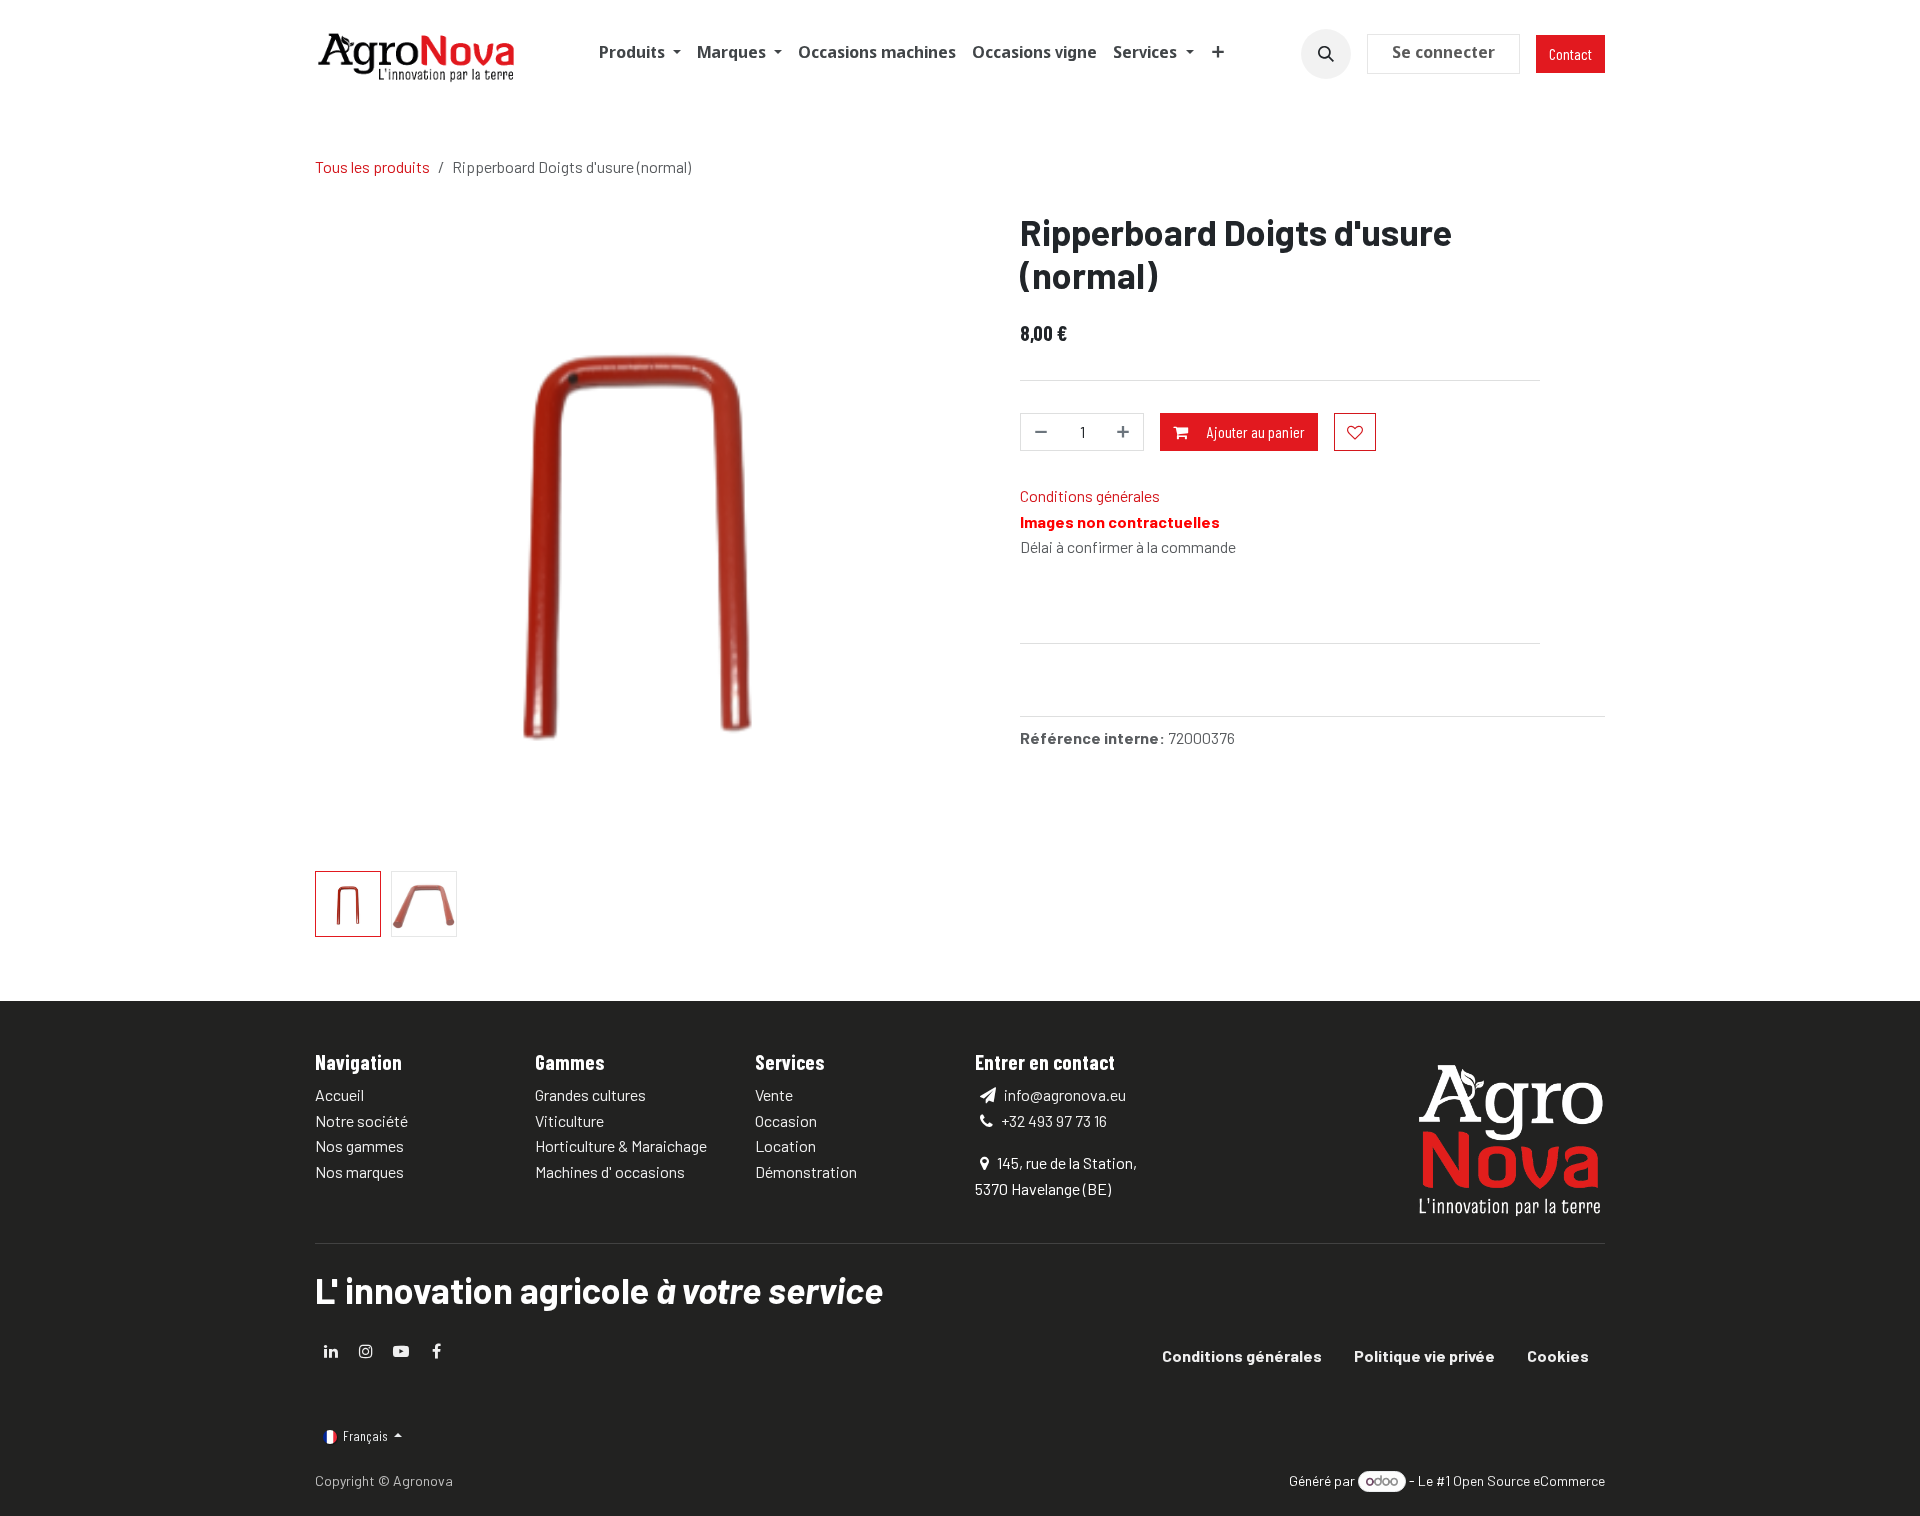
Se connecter (1443, 53)
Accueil (339, 1094)
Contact (1570, 53)
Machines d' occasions (610, 1171)
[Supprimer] (1043, 432)
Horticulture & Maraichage (621, 1145)
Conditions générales (1090, 495)
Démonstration (806, 1171)
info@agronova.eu (1063, 1094)
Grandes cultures (590, 1094)
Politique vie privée (1424, 1355)
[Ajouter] (1121, 432)
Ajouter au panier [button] (1254, 431)
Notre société (361, 1120)
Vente (774, 1094)
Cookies (1558, 1355)
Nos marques (359, 1171)
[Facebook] (436, 1351)
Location (785, 1145)
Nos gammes (359, 1145)
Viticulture (569, 1120)
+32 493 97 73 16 (1054, 1120)
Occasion (786, 1120)
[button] (1326, 54)
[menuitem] (640, 54)
